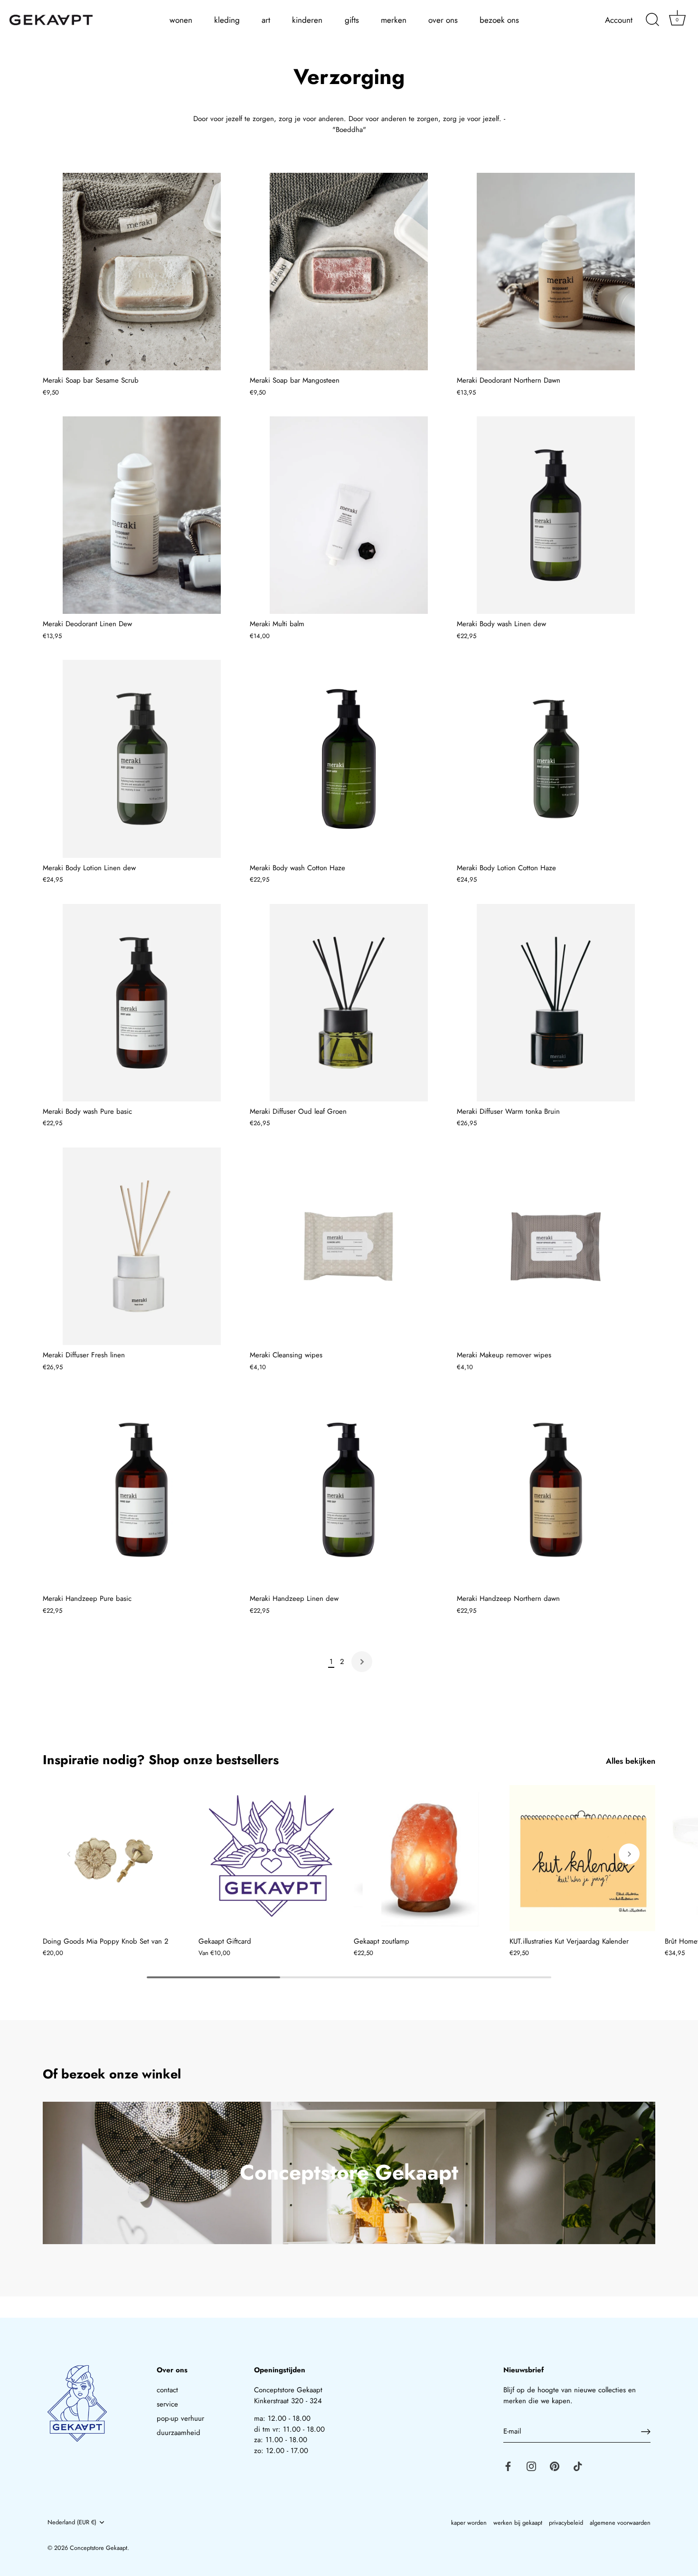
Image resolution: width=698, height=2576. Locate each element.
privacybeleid (566, 2523)
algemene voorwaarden (620, 2523)
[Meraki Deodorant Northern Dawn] (556, 272)
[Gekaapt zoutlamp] (427, 1858)
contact (167, 2390)
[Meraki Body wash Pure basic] (141, 1003)
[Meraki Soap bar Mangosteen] (349, 272)
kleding (227, 20)
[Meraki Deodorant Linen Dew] (141, 515)
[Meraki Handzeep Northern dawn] (556, 1490)
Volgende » (362, 1662)
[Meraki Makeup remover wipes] (556, 1246)
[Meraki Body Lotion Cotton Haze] (556, 759)
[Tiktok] (578, 2466)
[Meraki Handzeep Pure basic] (141, 1490)
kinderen (307, 20)
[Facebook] (508, 2466)
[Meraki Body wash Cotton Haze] (349, 759)
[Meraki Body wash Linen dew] (556, 515)
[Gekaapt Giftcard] (272, 1858)
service (167, 2404)
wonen (181, 20)
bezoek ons (499, 20)
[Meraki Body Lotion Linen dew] (141, 759)
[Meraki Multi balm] (349, 515)
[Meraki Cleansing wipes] (349, 1246)
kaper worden (469, 2523)
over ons (443, 20)
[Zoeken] (652, 20)
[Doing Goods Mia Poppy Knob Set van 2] (116, 1858)
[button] (69, 1854)
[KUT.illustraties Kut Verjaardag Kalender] (583, 1858)
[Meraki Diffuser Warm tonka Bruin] (556, 1003)
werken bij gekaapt (518, 2523)
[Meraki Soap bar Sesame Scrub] (141, 272)
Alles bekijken (631, 1761)
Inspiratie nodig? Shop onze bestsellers (161, 1760)
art (266, 20)
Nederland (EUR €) (72, 2522)
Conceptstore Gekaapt (99, 2548)
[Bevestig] (646, 2432)
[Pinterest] (555, 2466)
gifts (352, 20)
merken (394, 20)
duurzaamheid (179, 2433)
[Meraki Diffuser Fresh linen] (141, 1246)
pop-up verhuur (180, 2418)
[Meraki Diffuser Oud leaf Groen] (349, 1003)
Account (619, 20)
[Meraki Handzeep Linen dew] (349, 1490)
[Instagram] (531, 2466)
